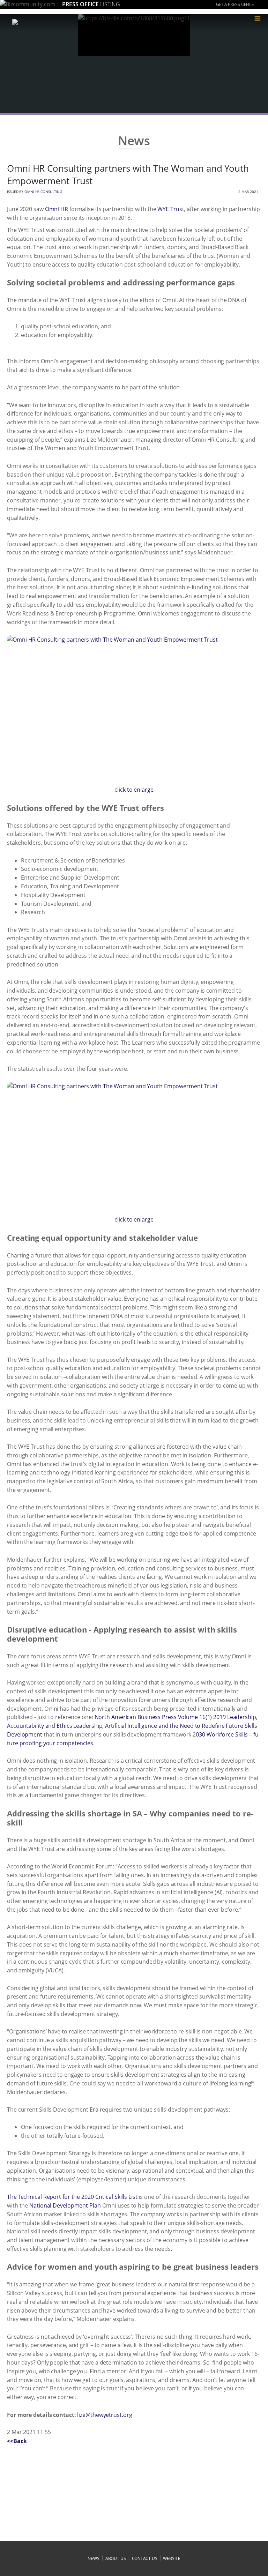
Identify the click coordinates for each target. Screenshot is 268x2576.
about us (116, 2558)
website (172, 2558)
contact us (145, 2558)
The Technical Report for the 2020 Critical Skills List (72, 2197)
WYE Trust (171, 209)
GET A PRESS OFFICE (235, 4)
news (94, 2558)
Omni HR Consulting (43, 192)
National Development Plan (65, 2205)
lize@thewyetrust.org (105, 2415)
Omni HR (57, 209)
